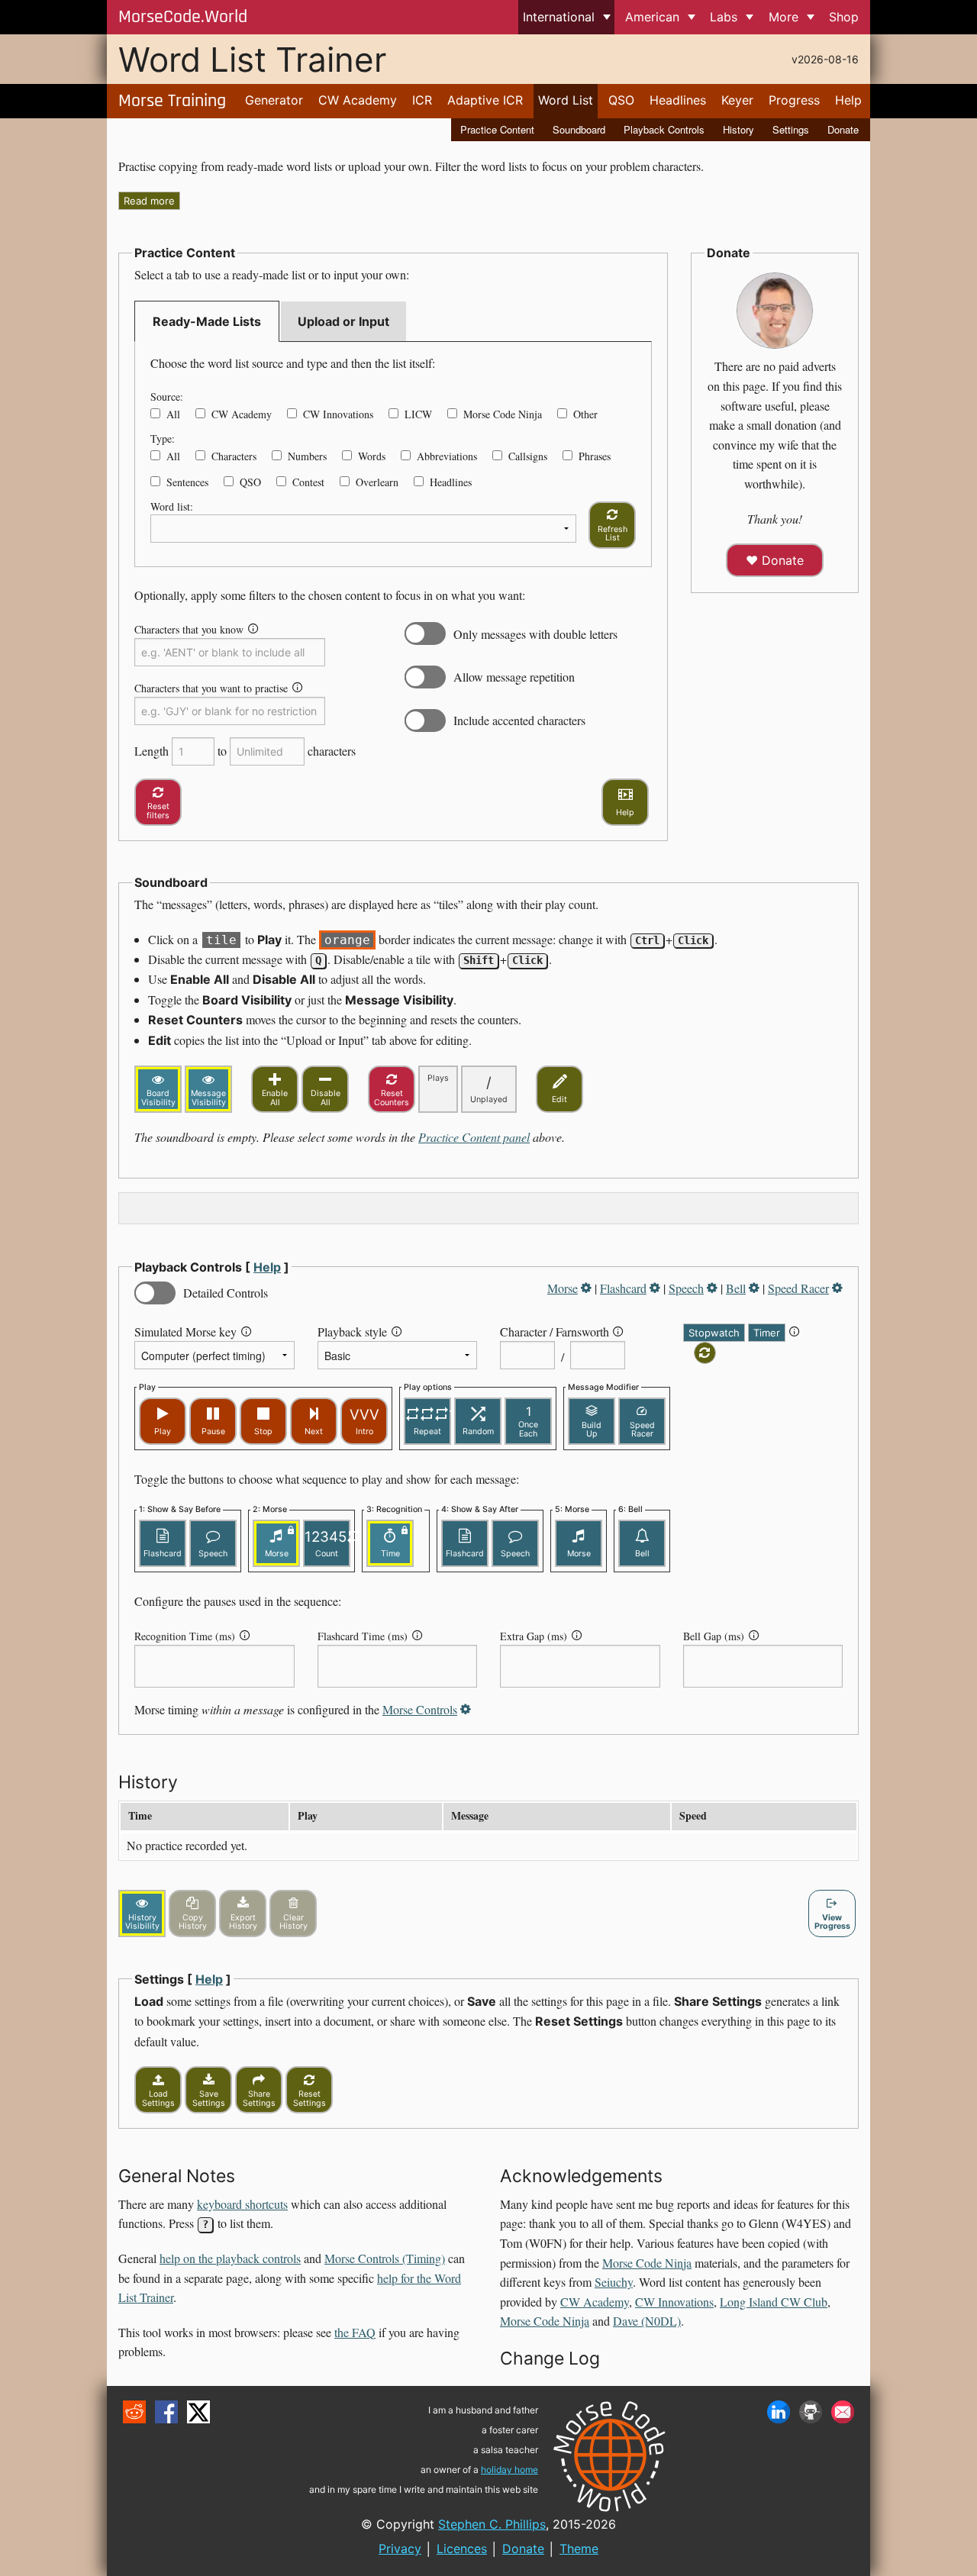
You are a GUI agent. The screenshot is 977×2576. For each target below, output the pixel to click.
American (652, 17)
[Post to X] (198, 2412)
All (173, 414)
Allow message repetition (514, 677)
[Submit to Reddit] (134, 2412)
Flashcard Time (363, 1636)
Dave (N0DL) (647, 2321)
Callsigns (528, 456)
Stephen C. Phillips (492, 2524)
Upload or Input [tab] (343, 321)
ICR (422, 100)
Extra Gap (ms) (534, 1636)
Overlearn (377, 482)
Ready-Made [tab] (207, 321)
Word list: (172, 506)
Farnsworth (582, 1332)
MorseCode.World (183, 17)
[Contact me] (843, 2412)
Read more (149, 201)
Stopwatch (714, 1333)
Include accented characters (519, 720)
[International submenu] (606, 17)
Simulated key (185, 1332)
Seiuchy (614, 2282)
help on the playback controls (230, 2258)
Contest (308, 482)
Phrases (595, 456)
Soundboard (579, 129)
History (738, 129)
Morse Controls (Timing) (385, 2258)
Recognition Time (185, 1636)
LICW (418, 414)
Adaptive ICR (485, 100)
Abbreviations (447, 456)
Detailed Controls (226, 1293)
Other (585, 414)
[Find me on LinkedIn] (779, 2412)
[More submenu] (810, 17)
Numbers (307, 456)
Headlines (678, 100)
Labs (724, 17)
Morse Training (172, 101)
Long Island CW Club (774, 2302)
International (559, 17)
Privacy (400, 2549)
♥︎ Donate (775, 560)
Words (372, 456)
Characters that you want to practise (211, 688)
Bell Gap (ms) (714, 1636)
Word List (566, 100)
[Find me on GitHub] (811, 2412)
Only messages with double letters (535, 634)
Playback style (352, 1332)
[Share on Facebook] (166, 2412)
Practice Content (497, 129)
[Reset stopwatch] (705, 1353)
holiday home (509, 2470)
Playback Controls (664, 129)
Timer (767, 1333)
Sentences (187, 482)
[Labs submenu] (750, 17)
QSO (621, 100)
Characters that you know (189, 629)
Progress (794, 100)
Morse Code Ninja (503, 414)
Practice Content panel (474, 1137)
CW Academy (358, 100)
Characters (234, 456)
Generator (274, 100)
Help (848, 100)
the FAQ (355, 2332)
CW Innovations (338, 414)
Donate (843, 129)
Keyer (737, 100)
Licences (462, 2549)
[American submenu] (691, 17)
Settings (791, 129)
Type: (163, 438)
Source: (167, 397)
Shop (844, 17)
